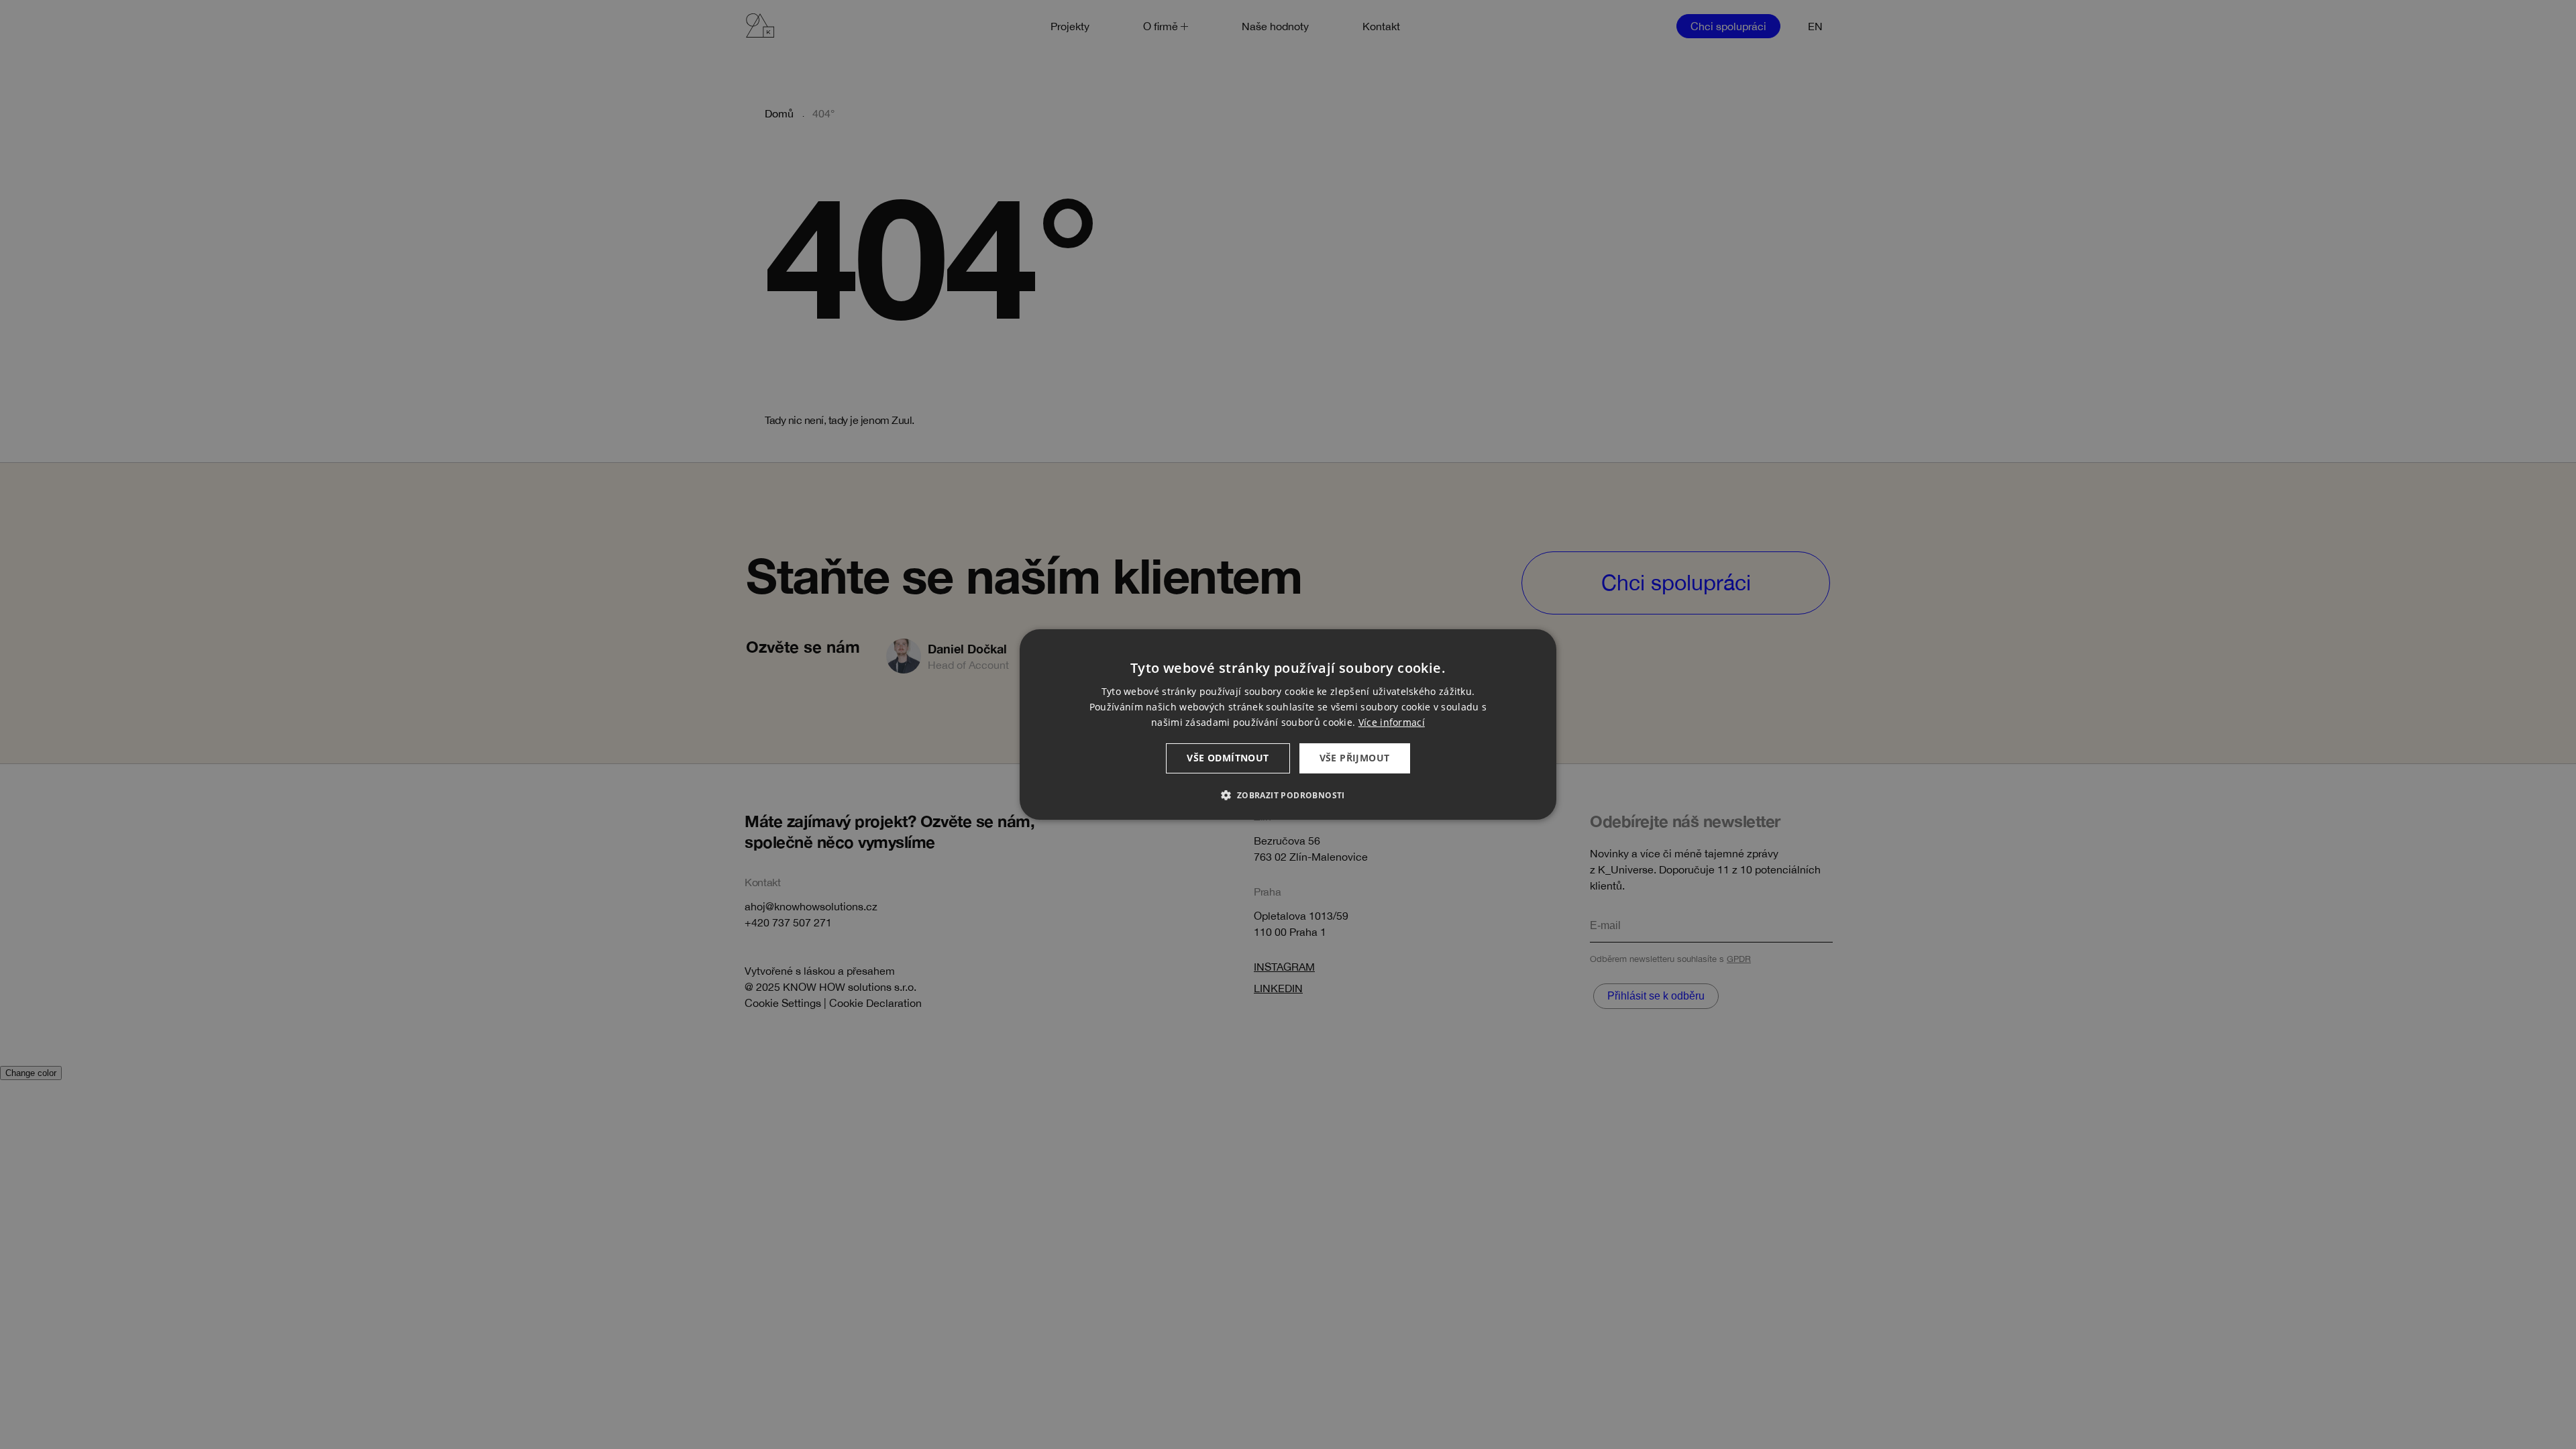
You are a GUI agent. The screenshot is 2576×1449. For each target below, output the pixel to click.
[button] (1288, 795)
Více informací (1392, 722)
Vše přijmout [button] (1355, 758)
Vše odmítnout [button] (1228, 758)
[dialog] (1288, 724)
